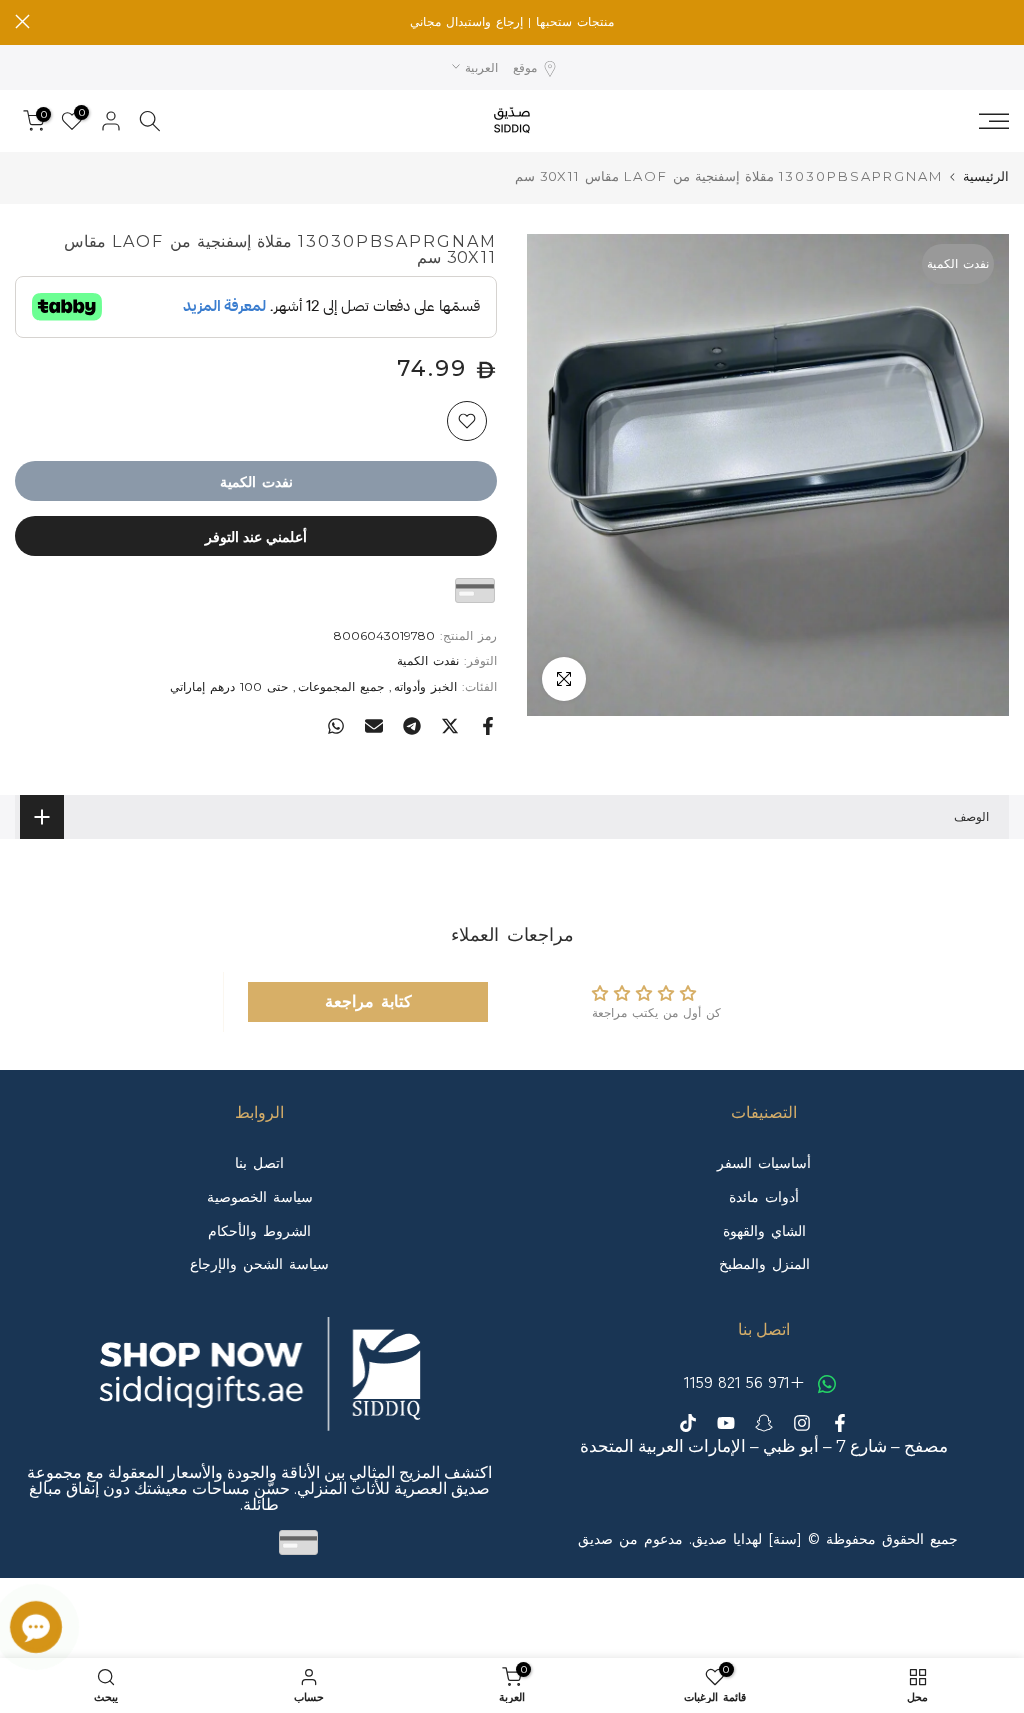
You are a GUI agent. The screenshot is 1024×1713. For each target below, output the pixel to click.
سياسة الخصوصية (260, 1197)
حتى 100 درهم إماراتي (229, 686)
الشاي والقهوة (764, 1231)
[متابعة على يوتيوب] (726, 1423)
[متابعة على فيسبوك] (840, 1423)
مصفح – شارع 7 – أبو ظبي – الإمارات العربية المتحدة (764, 1446)
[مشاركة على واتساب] (336, 726)
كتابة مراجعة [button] (368, 1001)
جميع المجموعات (341, 686)
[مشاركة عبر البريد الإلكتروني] (374, 726)
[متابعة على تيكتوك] (688, 1423)
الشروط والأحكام (259, 1231)
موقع (525, 67)
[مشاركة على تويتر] (450, 726)
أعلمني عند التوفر (256, 536)
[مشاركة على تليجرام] (412, 726)
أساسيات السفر (764, 1163)
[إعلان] (512, 22)
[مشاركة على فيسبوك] (488, 726)
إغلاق (1001, 21)
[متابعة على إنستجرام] (802, 1423)
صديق (595, 1539)
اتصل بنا (259, 1163)
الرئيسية (986, 176)
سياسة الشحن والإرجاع (259, 1264)
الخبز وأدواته (425, 686)
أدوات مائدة (764, 1197)
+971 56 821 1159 (747, 1381)
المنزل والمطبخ (764, 1264)
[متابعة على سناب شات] (764, 1423)
